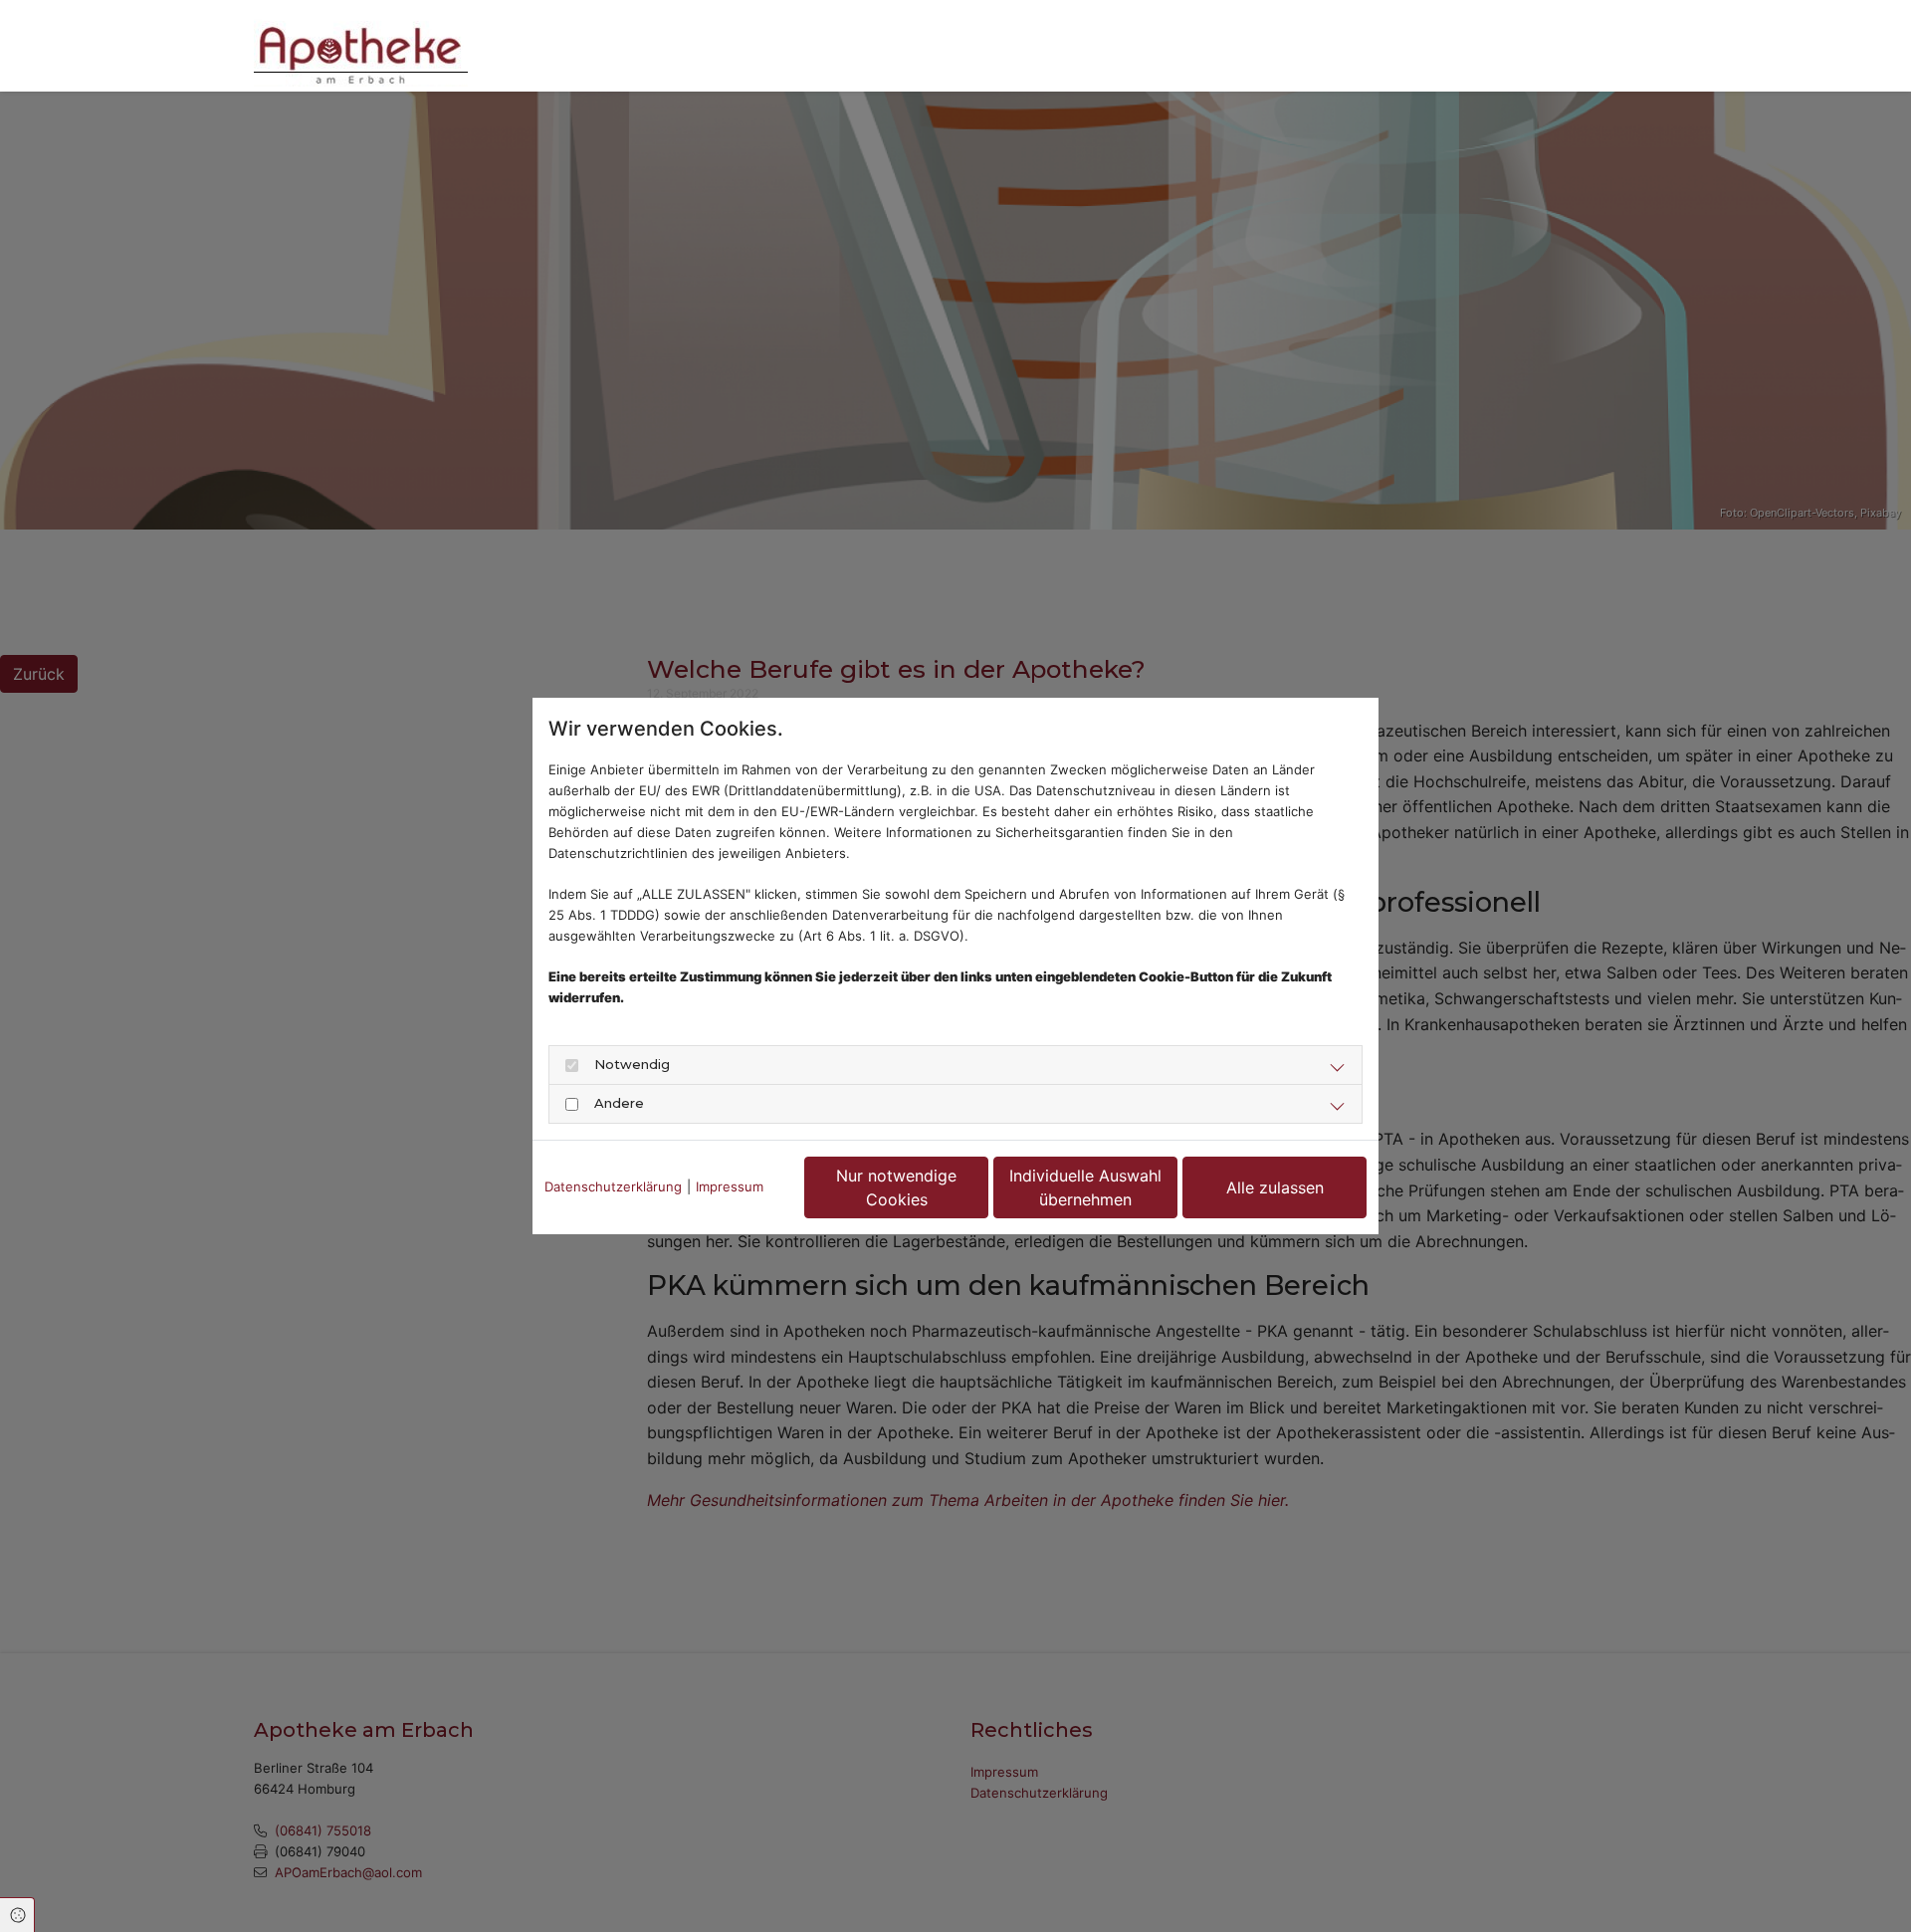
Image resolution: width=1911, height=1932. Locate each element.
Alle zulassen (1275, 1187)
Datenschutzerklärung (613, 1186)
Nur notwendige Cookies (896, 1187)
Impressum (730, 1186)
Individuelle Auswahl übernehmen (1085, 1187)
